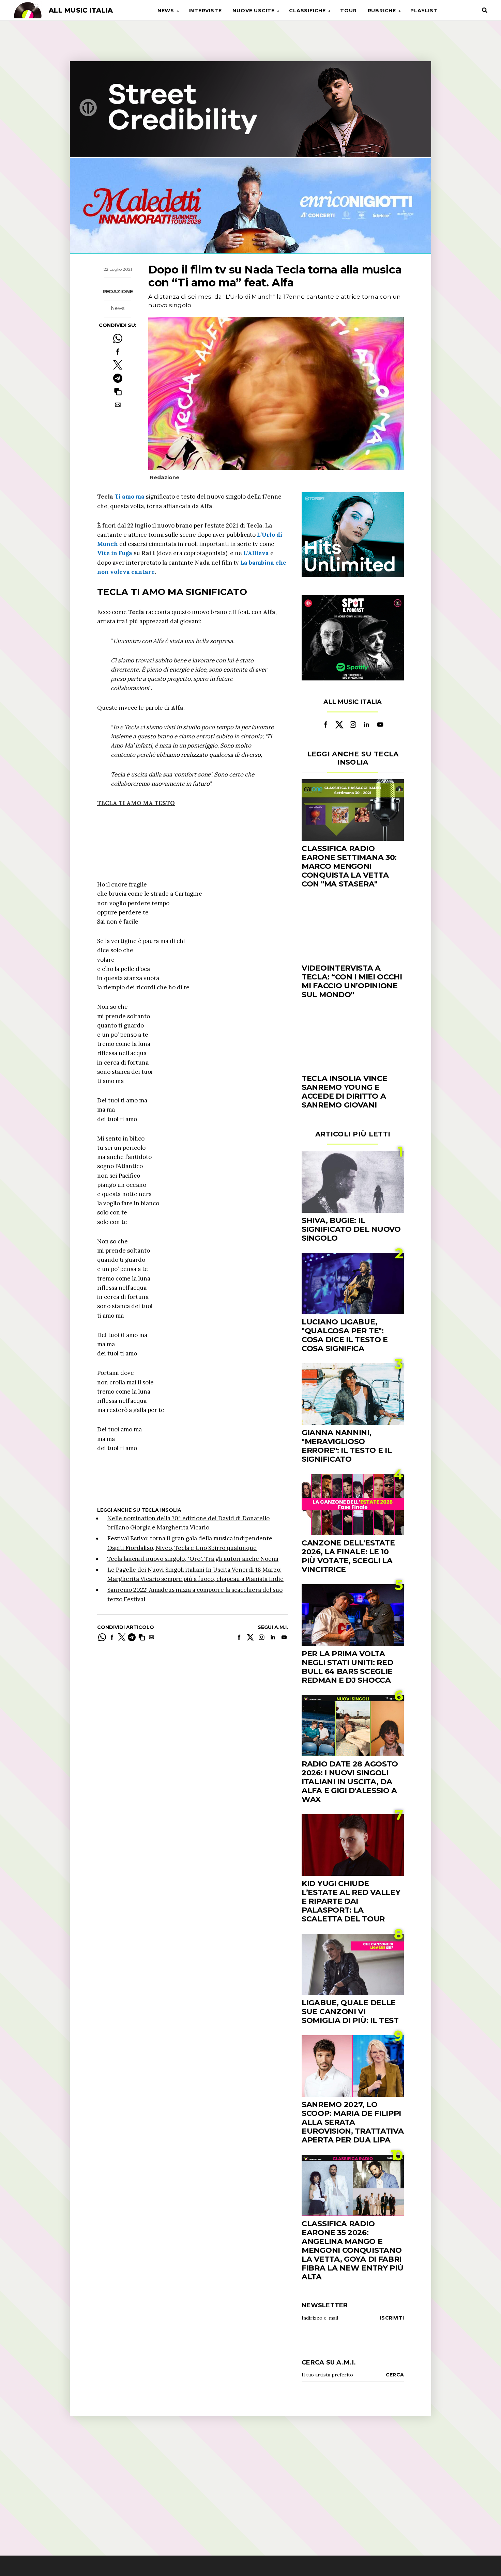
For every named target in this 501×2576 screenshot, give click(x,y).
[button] (118, 391)
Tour (348, 11)
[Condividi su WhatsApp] (118, 338)
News (166, 11)
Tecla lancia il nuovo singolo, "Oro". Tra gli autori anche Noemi (193, 1559)
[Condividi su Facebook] (118, 352)
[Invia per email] (118, 405)
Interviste (205, 11)
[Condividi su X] (118, 365)
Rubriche (382, 11)
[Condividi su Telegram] (118, 378)
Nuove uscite (254, 11)
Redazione (118, 292)
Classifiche (307, 11)
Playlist (424, 11)
